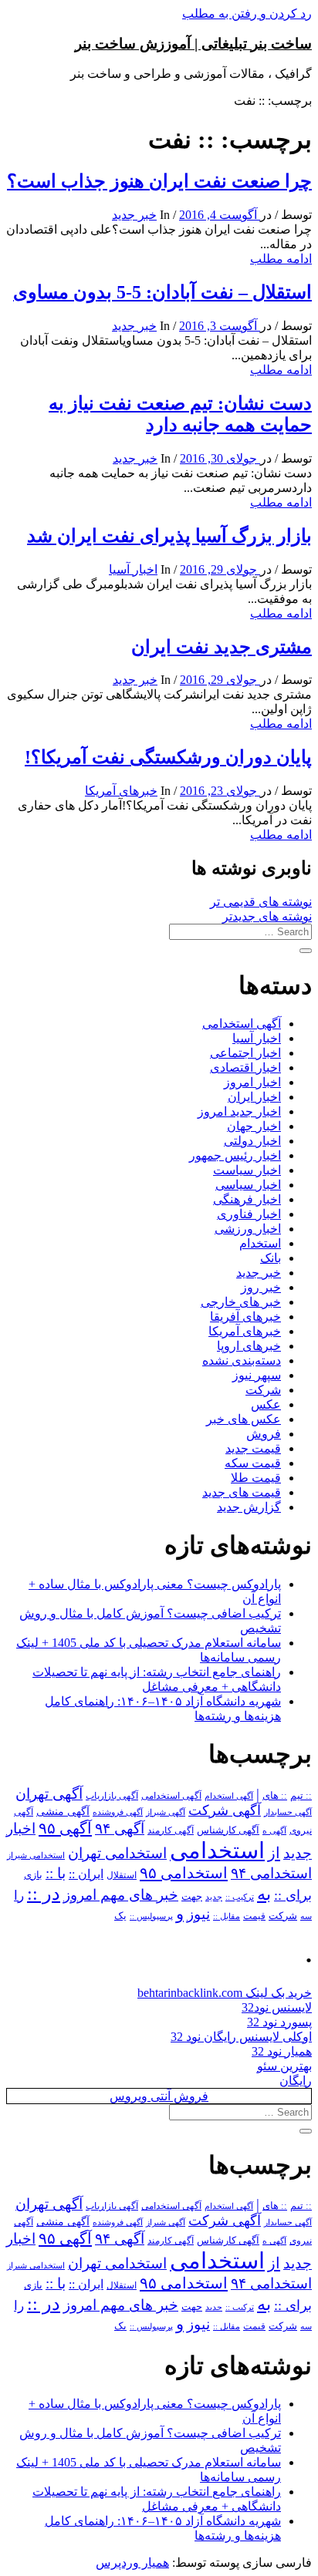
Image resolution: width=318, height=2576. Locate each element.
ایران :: (86, 1874)
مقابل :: (227, 1916)
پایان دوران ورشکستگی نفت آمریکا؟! (168, 757)
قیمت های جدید (242, 1492)
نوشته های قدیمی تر (261, 902)
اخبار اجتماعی (245, 1053)
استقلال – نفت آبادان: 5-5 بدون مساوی (162, 292)
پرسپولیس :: (151, 1916)
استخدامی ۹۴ (271, 1873)
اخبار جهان (254, 1126)
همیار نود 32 (282, 2051)
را (19, 1895)
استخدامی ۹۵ (184, 1873)
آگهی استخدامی (242, 1024)
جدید (214, 1897)
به (264, 1894)
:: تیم (301, 1796)
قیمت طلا (256, 1478)
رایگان (296, 2081)
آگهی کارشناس (228, 1830)
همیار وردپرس (132, 2563)
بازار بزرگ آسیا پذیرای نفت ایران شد (169, 536)
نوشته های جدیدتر (267, 916)
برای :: (293, 1895)
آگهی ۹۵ (65, 1828)
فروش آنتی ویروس (159, 2096)
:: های (275, 1796)
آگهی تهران (49, 1794)
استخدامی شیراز (36, 1855)
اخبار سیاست (247, 1170)
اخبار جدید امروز (239, 1111)
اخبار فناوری (249, 1214)
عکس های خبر (244, 1419)
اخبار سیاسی (248, 1185)
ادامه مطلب (281, 259)
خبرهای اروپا (249, 1346)
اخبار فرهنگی (247, 1199)
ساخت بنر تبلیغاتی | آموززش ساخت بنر (193, 44)
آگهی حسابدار (288, 1812)
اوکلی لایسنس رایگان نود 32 (241, 2037)
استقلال (122, 1875)
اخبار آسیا (133, 569)
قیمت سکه (253, 1463)
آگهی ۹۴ (120, 1828)
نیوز (198, 1914)
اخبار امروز (252, 1082)
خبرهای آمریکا (121, 791)
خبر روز (261, 1287)
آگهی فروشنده (118, 1812)
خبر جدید (134, 215)
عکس (266, 1404)
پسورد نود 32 (279, 2022)
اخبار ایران (254, 1097)
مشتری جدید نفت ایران (222, 647)
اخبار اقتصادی (245, 1067)
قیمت (254, 1916)
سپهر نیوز (257, 1375)
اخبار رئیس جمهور (235, 1155)
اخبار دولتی (252, 1141)
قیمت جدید (253, 1448)
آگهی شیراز (166, 1812)
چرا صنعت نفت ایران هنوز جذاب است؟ (159, 181)
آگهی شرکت (225, 1810)
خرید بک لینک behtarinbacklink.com (225, 1993)
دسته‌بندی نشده (242, 1360)
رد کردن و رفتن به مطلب (247, 13)
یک (120, 1916)
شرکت (263, 1390)
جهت (192, 1897)
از (274, 1853)
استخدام (260, 1243)
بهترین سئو (284, 2066)
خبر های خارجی (241, 1302)
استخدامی (217, 1850)
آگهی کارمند (171, 1830)
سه (306, 1916)
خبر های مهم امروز (121, 1895)
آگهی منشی (63, 1812)
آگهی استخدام (229, 1796)
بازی (33, 1875)
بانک (271, 1258)
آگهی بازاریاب (112, 1796)
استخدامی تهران (117, 1853)
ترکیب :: (240, 1897)
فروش (264, 1434)
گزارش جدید (249, 1507)
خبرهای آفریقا (245, 1317)
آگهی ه (274, 1830)
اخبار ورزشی (248, 1229)
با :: (56, 1874)
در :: (44, 1893)
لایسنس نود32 (277, 2007)
